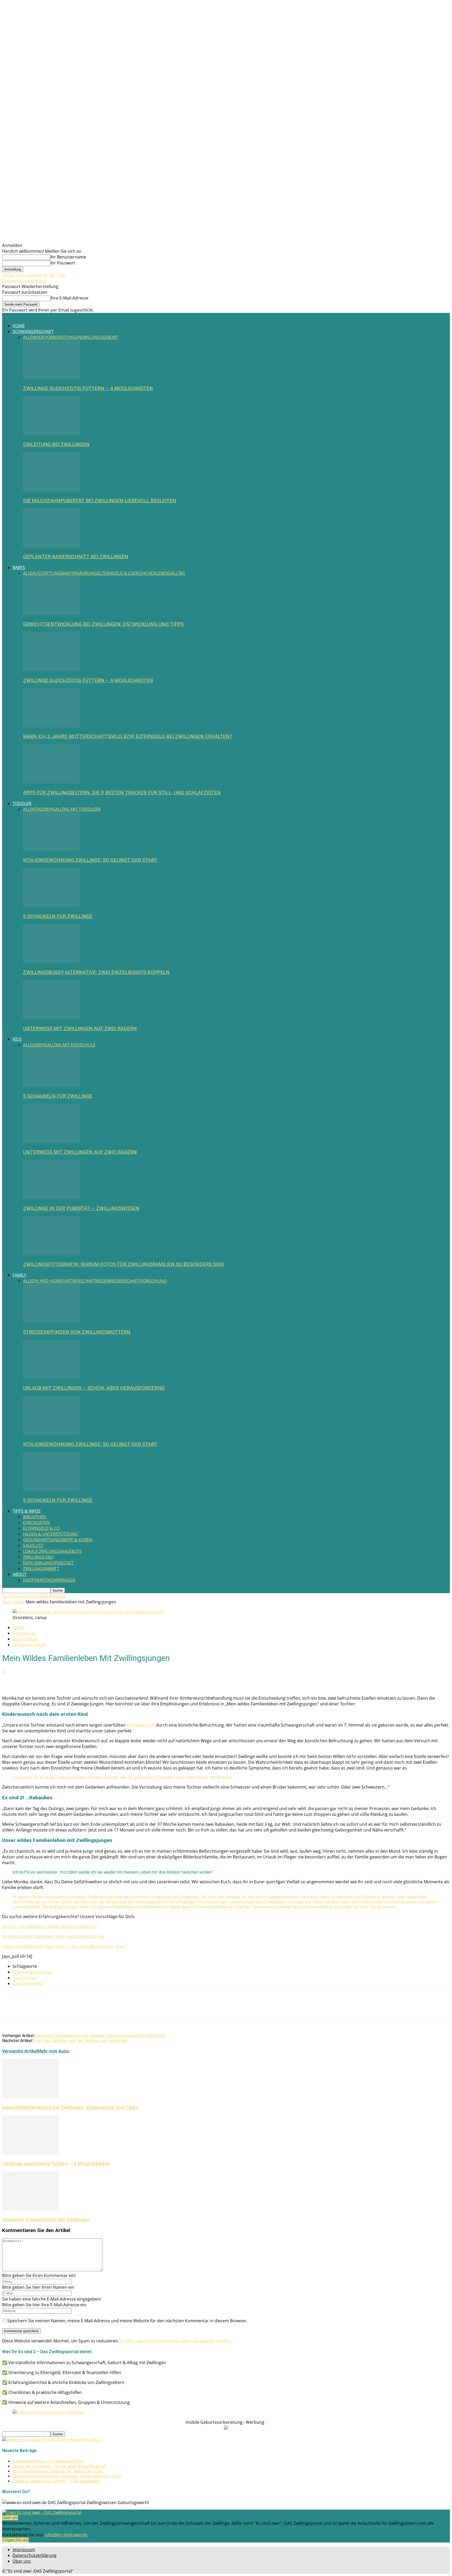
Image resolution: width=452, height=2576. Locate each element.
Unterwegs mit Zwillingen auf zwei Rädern (80, 1029)
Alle (28, 337)
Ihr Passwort (63, 263)
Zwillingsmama (27, 1983)
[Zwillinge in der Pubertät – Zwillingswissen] (52, 1198)
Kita (36, 809)
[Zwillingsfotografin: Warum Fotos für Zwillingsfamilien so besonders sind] (52, 1254)
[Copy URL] (48, 1680)
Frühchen (145, 573)
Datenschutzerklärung (24, 281)
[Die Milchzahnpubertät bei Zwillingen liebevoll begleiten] (52, 490)
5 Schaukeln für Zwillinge (58, 916)
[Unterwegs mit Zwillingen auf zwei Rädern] (52, 1018)
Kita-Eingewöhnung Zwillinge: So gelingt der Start (90, 860)
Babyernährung (79, 573)
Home (19, 326)
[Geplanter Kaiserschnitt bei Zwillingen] (52, 546)
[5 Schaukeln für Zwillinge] (52, 906)
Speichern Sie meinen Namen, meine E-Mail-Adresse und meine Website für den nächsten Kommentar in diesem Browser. (127, 2321)
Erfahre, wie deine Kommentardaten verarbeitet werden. (176, 2341)
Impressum (24, 2550)
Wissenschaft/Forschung (138, 1281)
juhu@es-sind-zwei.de (66, 2535)
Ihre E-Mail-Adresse (69, 298)
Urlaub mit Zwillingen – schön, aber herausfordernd (94, 1388)
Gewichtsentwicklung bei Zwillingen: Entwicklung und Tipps (103, 624)
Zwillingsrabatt (41, 1569)
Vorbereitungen (63, 337)
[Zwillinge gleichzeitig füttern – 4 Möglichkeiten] (52, 378)
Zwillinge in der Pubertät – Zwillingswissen (81, 1208)
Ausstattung (47, 573)
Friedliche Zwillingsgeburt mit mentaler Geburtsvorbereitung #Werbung (99, 2036)
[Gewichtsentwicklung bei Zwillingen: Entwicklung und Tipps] (52, 614)
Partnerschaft (79, 1281)
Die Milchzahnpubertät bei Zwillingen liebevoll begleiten (100, 501)
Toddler (22, 803)
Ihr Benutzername (68, 257)
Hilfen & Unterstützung (50, 1534)
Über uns (22, 2561)
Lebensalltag (171, 573)
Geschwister (25, 1978)
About (19, 1574)
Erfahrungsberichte (32, 1972)
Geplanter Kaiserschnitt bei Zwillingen (76, 557)
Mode (38, 337)
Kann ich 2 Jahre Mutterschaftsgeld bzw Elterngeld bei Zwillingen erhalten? (127, 736)
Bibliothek (35, 1517)
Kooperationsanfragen (49, 1580)
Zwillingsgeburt (100, 337)
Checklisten (36, 1523)
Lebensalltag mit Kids (56, 1045)
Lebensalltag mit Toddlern (70, 809)
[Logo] (3, 316)
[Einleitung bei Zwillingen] (52, 434)
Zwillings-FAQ (38, 1557)
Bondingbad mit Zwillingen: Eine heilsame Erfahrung (53, 1936)
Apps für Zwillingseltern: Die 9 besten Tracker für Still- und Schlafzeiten (122, 793)
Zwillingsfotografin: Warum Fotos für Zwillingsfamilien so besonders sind (124, 1264)
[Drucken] (30, 1680)
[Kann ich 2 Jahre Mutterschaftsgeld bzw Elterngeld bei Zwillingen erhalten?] (52, 726)
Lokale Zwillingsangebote (52, 1551)
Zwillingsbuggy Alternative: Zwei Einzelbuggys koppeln (96, 972)
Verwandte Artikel (20, 2051)
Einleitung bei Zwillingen (56, 444)
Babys (19, 567)
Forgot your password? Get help (34, 275)
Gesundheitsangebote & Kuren (58, 1540)
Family (19, 1275)
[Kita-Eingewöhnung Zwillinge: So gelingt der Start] (52, 850)
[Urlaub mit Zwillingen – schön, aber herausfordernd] (52, 1377)
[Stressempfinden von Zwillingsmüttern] (52, 1321)
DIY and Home (47, 1281)
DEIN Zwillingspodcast (48, 1563)
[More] (67, 1680)
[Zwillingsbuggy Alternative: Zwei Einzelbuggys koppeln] (52, 962)
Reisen (102, 1281)
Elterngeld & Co (116, 573)
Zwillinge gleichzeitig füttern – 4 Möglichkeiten (88, 388)
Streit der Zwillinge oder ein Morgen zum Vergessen (80, 2041)
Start (7, 1602)
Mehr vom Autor (54, 2051)
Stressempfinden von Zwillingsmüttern (77, 1332)
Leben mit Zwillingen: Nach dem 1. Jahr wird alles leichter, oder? (64, 1946)
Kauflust (33, 1546)
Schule (88, 1045)
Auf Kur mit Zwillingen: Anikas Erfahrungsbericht (50, 1926)
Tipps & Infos (27, 1511)
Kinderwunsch (141, 1725)
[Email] (11, 1680)
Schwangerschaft (33, 331)
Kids (17, 1039)
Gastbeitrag (24, 1633)
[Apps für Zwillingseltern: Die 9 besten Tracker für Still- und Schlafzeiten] (52, 782)
